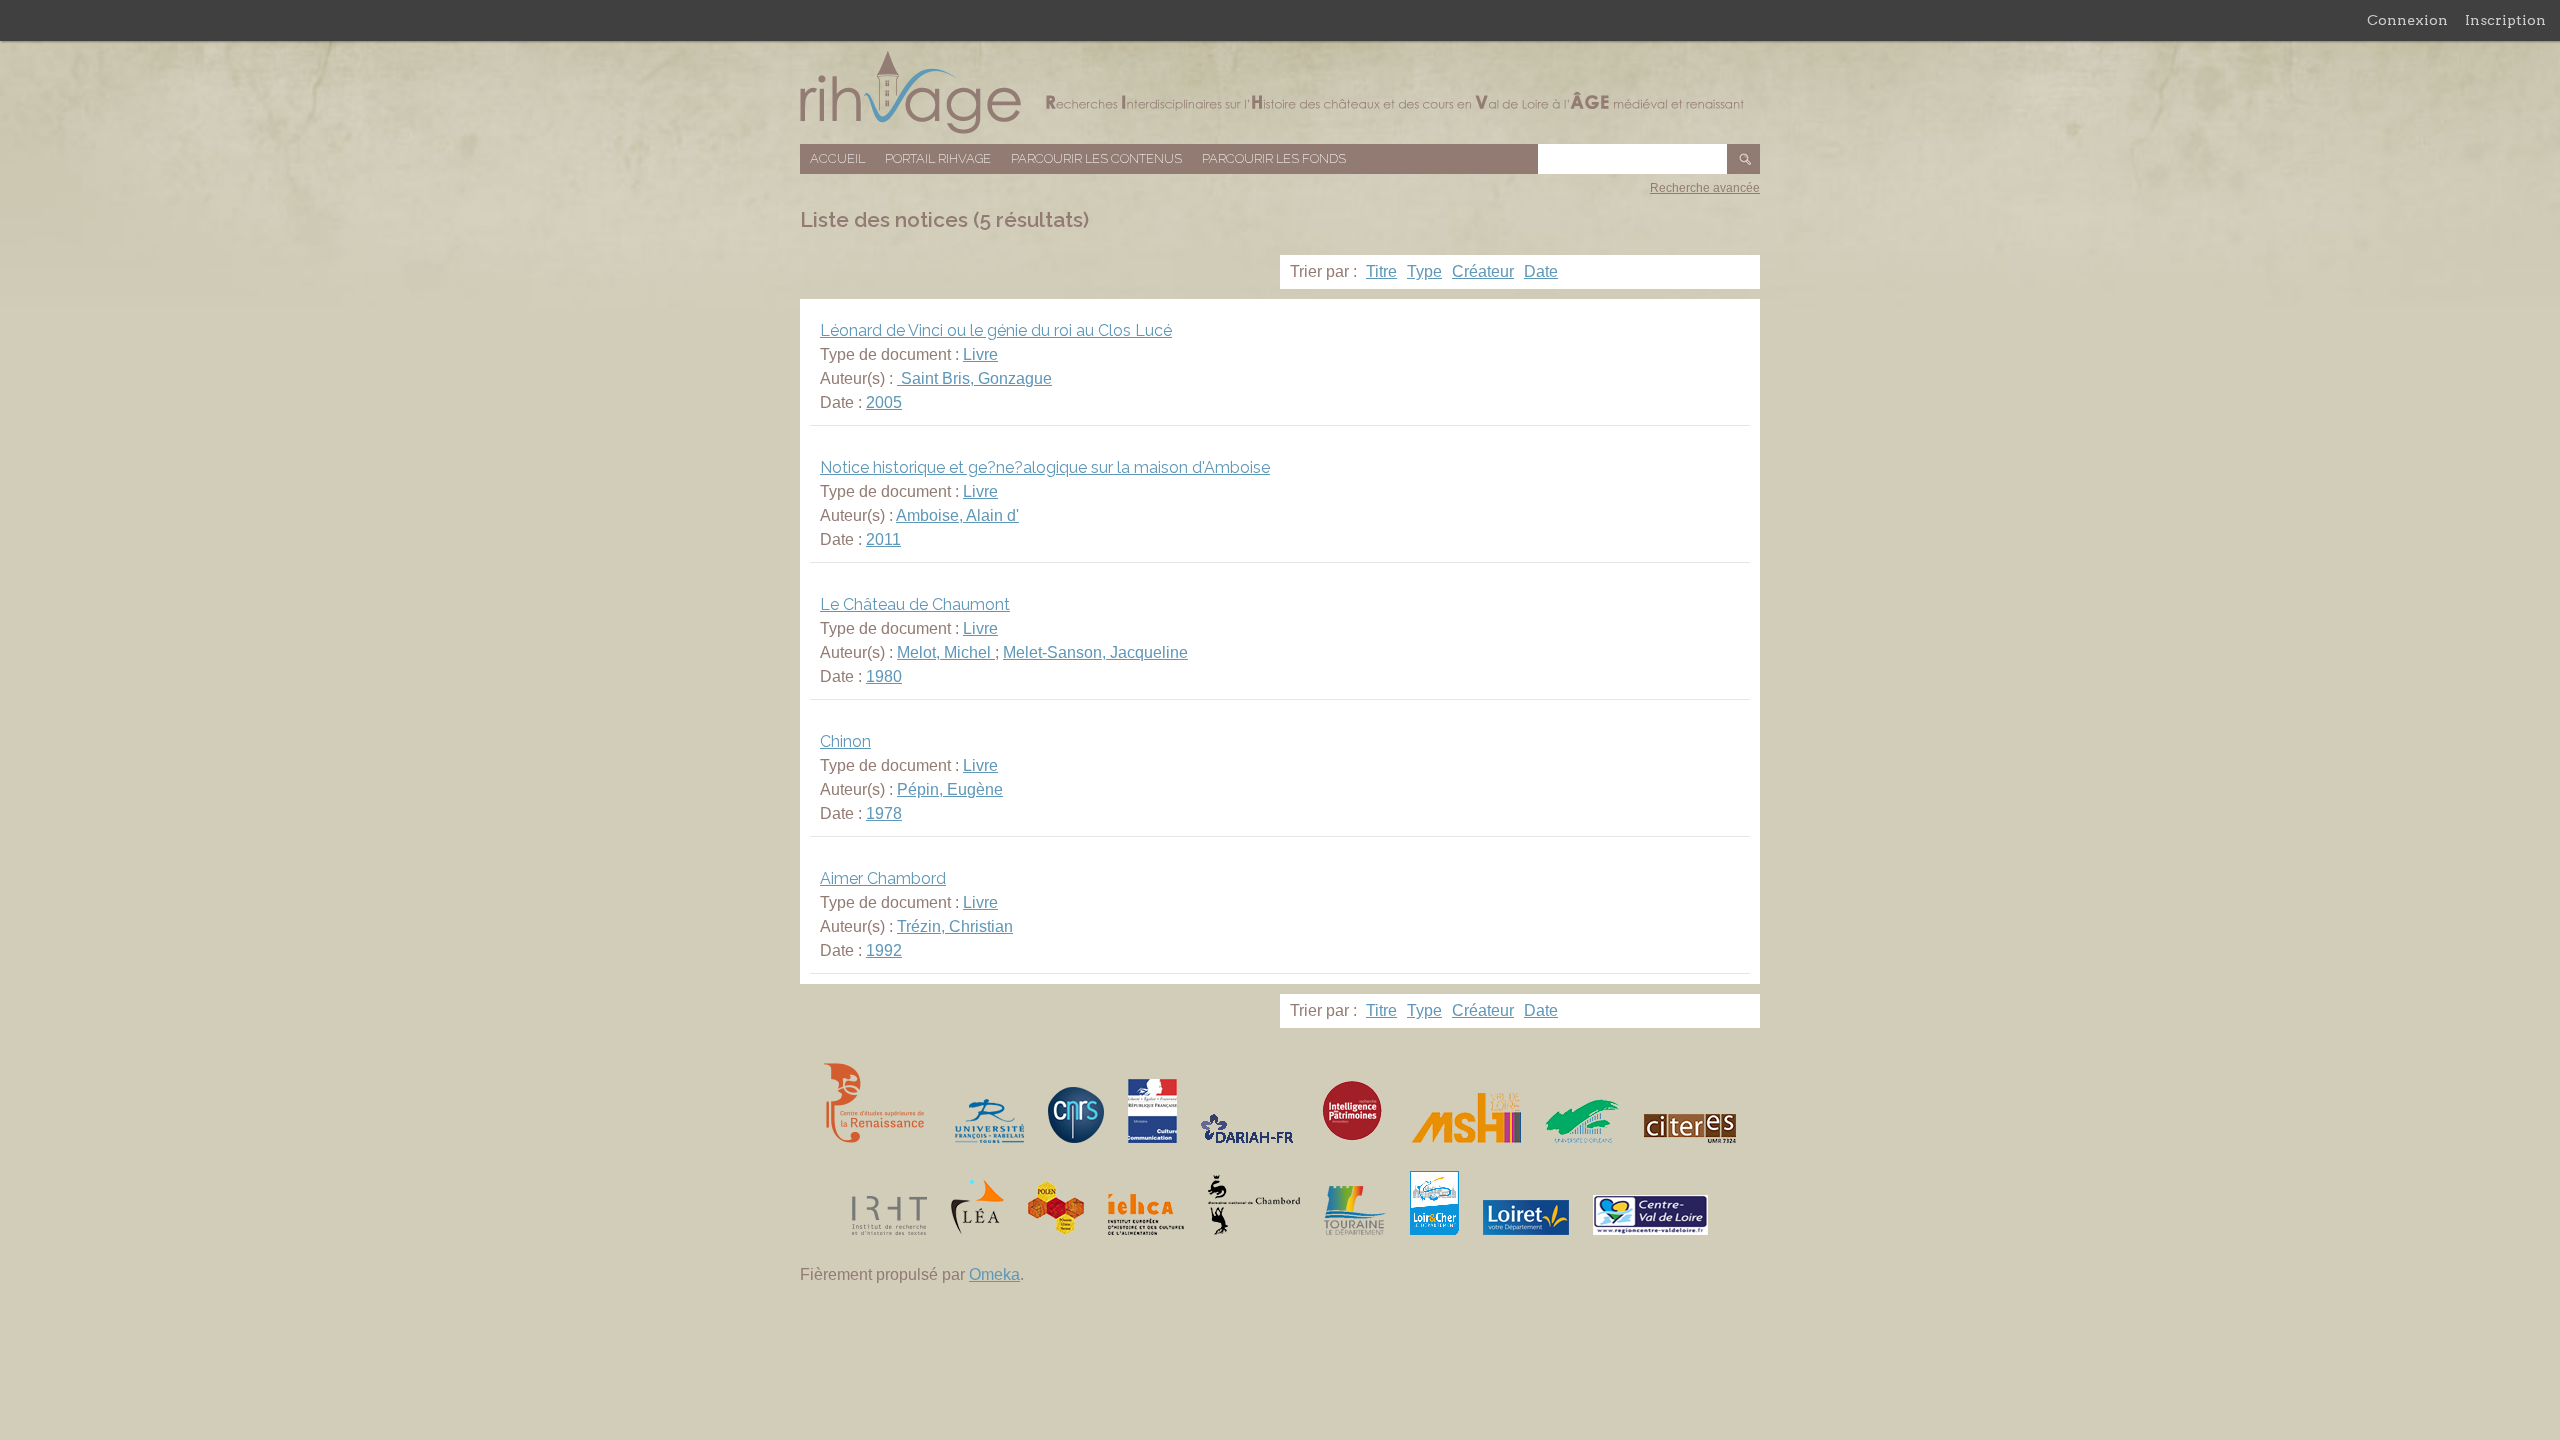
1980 (884, 676)
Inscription (2505, 20)
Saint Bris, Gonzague (974, 378)
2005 (884, 402)
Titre (1381, 271)
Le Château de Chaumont (915, 604)
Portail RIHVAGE (938, 158)
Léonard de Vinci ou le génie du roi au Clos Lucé (996, 330)
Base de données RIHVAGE (1280, 92)
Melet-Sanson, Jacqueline (1095, 652)
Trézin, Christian (955, 926)
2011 (883, 539)
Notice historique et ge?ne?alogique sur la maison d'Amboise (1045, 467)
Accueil (837, 158)
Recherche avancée (1705, 188)
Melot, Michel (946, 652)
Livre (980, 354)
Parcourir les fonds (1274, 158)
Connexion (2407, 20)
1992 (884, 950)
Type (1424, 271)
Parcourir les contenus (1096, 158)
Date (1541, 271)
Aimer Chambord (883, 878)
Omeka (994, 1274)
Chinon (845, 741)
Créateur (1483, 271)
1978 (884, 813)
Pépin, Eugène (950, 789)
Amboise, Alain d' (957, 515)
